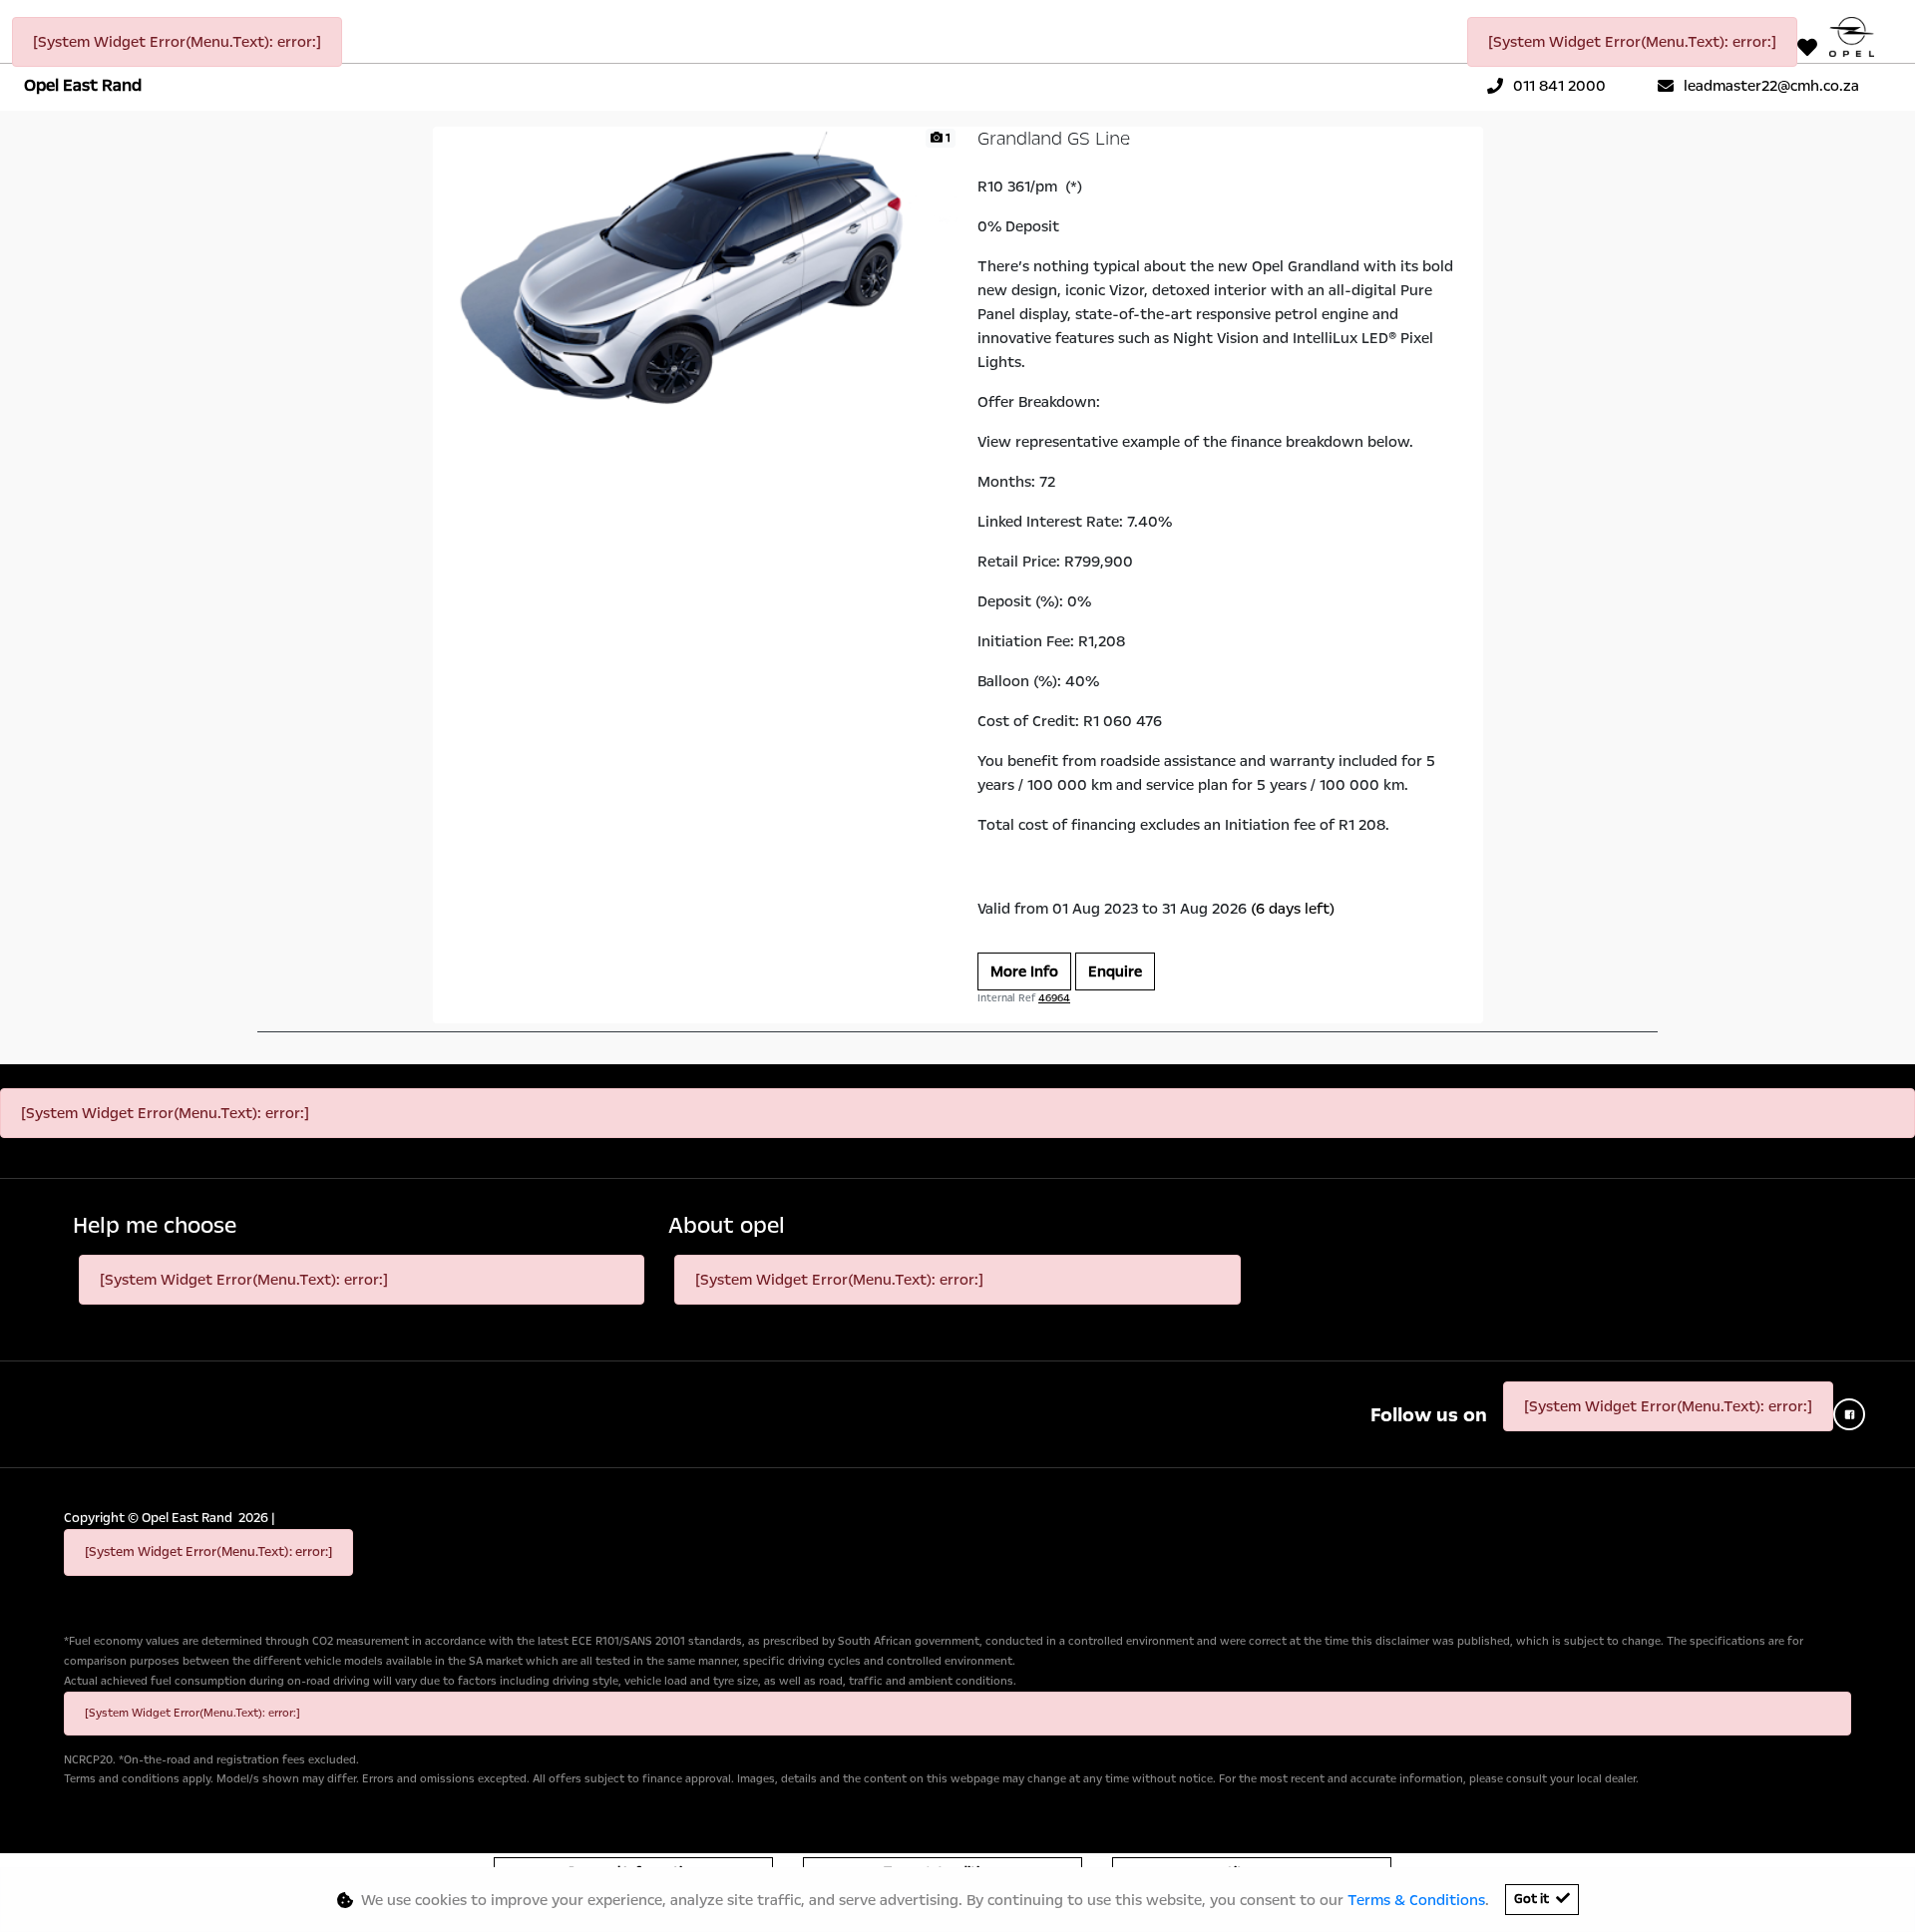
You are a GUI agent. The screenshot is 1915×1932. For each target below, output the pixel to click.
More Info (1024, 971)
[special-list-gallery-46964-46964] (696, 273)
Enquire (1115, 971)
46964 (1054, 998)
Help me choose (155, 1226)
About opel (727, 1226)
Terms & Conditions (1416, 1900)
